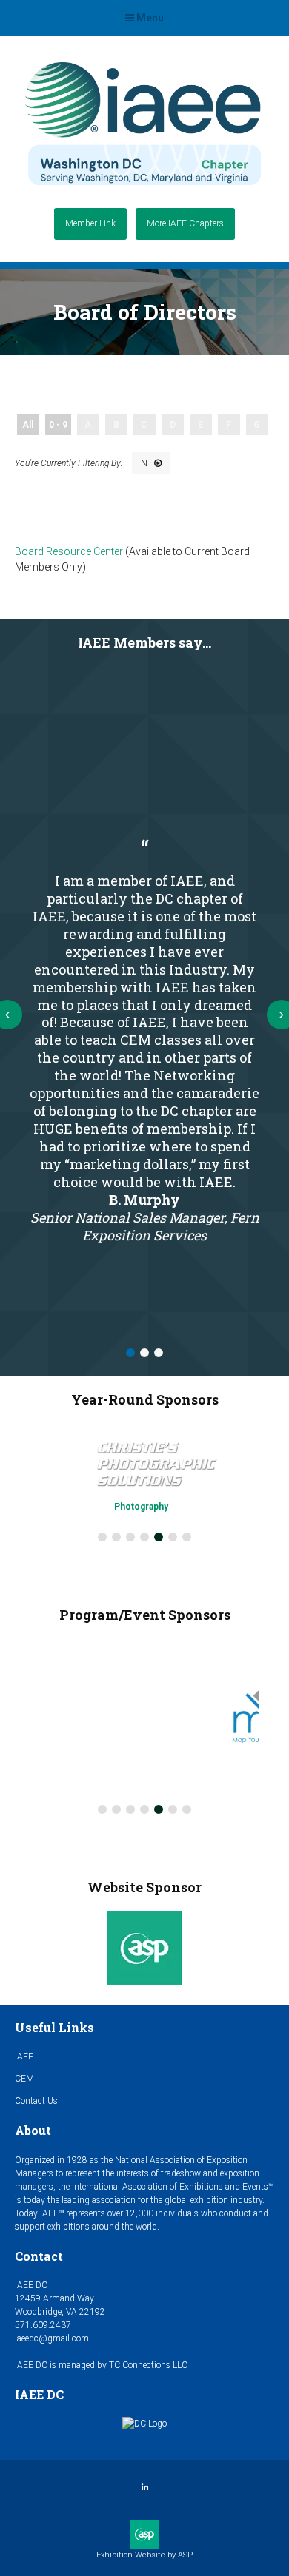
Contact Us (36, 2101)
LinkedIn (145, 2488)
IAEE (24, 2057)
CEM (24, 2079)
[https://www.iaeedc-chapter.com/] (143, 191)
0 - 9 (58, 425)
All (28, 425)
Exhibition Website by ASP (144, 2555)
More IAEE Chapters (185, 223)
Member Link (90, 223)
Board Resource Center (69, 551)
